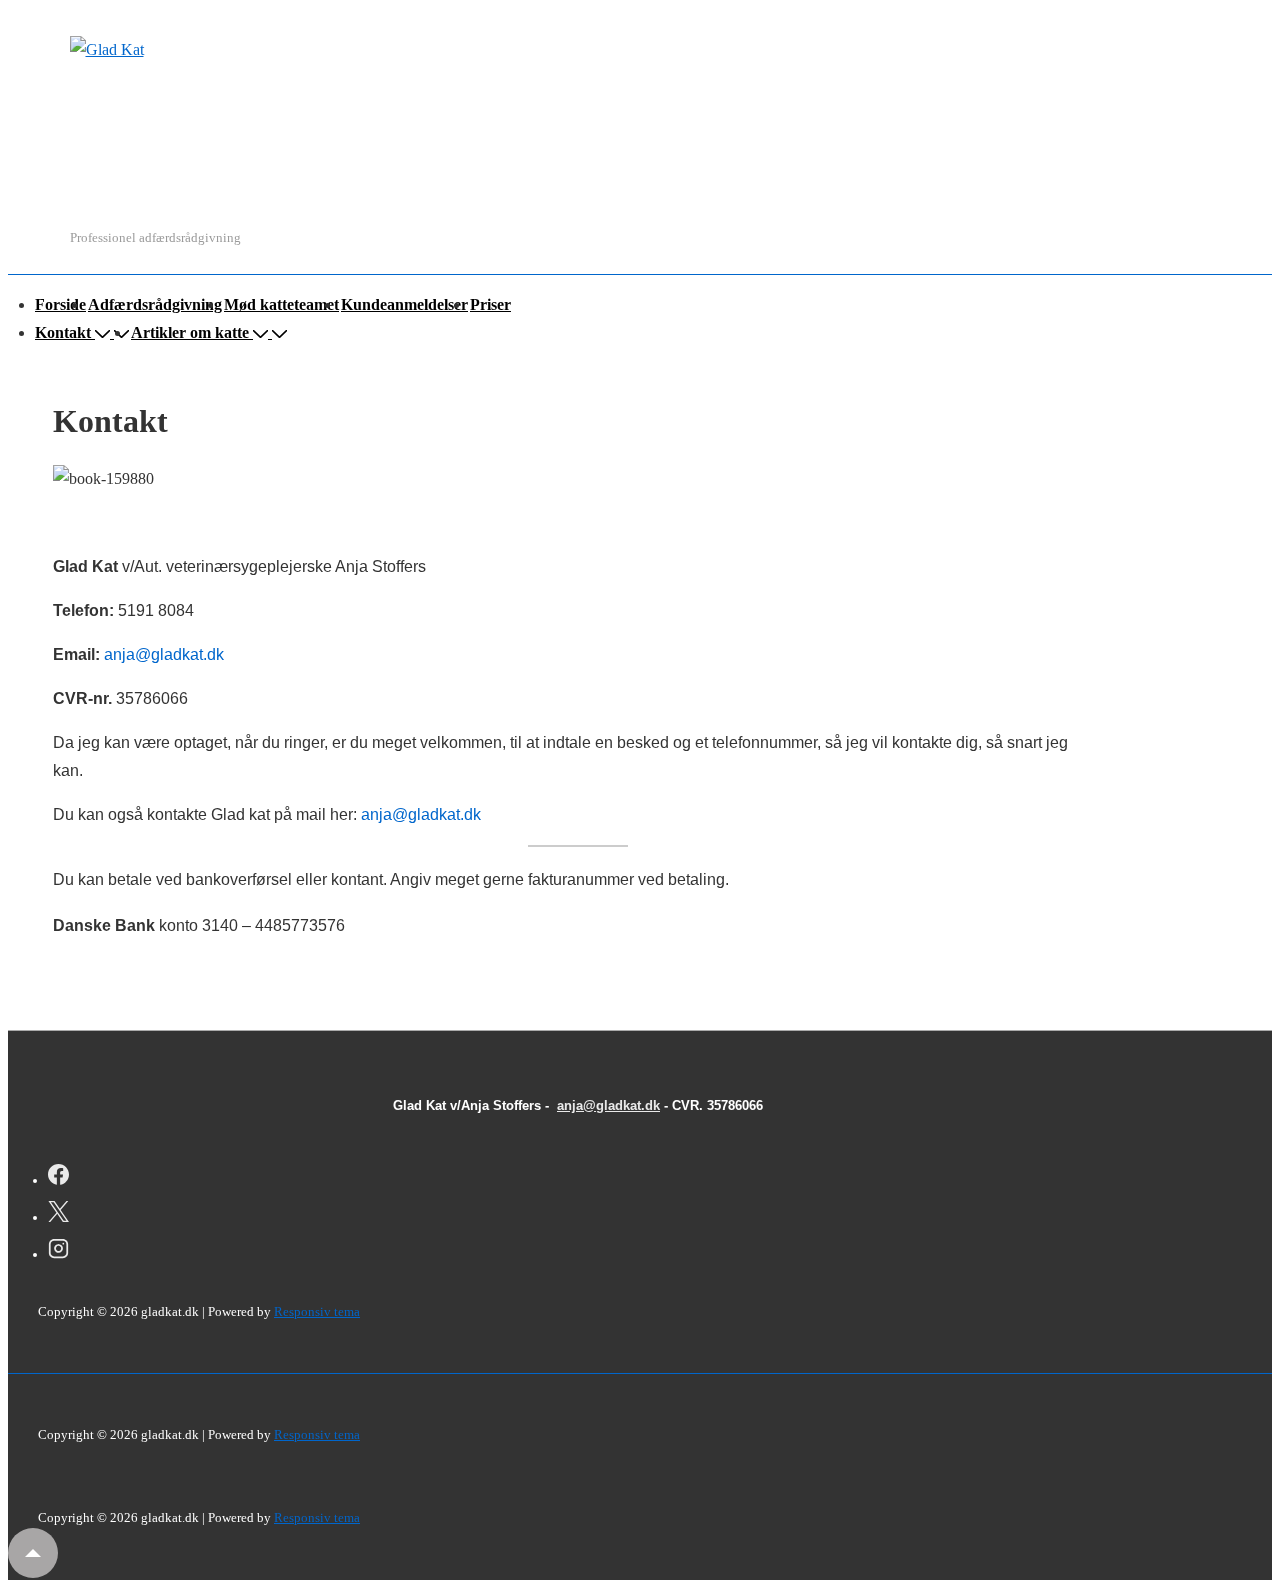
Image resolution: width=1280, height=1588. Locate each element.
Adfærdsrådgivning (155, 304)
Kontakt (63, 332)
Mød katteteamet (281, 304)
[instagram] (58, 1252)
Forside (60, 304)
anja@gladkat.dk (164, 654)
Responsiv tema (317, 1311)
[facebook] (58, 1178)
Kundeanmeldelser (404, 304)
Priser (490, 304)
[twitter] (58, 1215)
